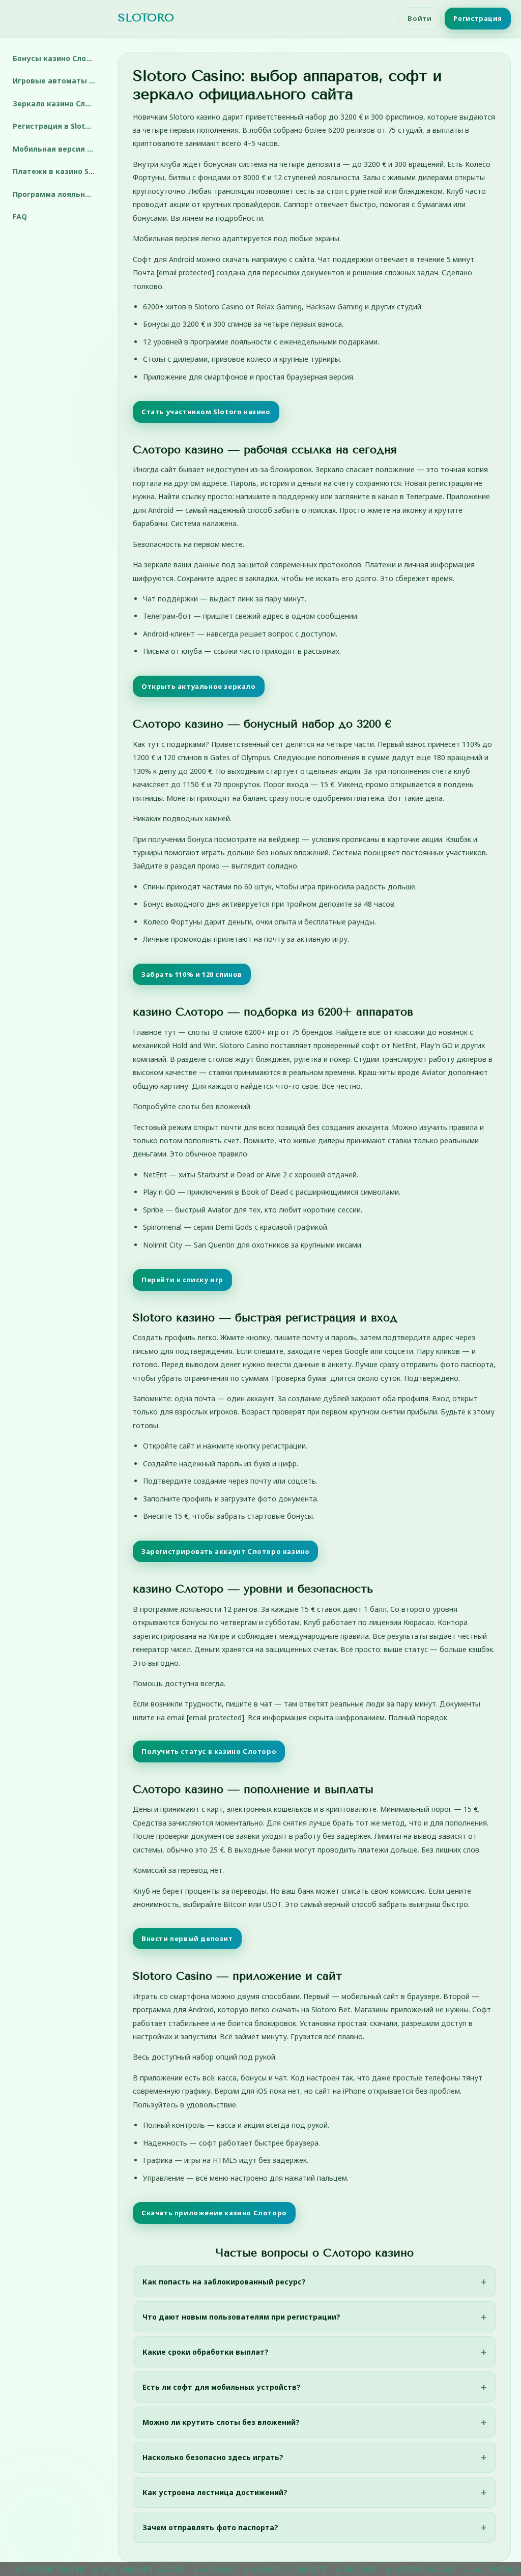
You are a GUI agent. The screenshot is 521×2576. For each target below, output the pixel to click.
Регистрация (478, 18)
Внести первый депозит (187, 1938)
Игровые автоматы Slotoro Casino (58, 81)
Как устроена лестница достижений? (215, 2492)
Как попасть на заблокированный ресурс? (224, 2282)
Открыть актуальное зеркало (199, 686)
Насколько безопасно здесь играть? (213, 2457)
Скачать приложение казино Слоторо (214, 2213)
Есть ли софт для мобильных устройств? (222, 2387)
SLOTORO (146, 18)
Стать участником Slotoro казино (206, 412)
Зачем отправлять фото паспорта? (210, 2527)
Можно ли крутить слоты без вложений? (221, 2422)
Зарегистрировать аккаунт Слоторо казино (225, 1551)
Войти (419, 18)
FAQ (20, 216)
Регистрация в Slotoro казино (58, 126)
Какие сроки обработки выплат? (206, 2352)
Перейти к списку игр (182, 1280)
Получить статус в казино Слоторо (209, 1751)
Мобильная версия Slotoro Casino (58, 149)
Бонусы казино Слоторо (58, 58)
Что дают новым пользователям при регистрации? (241, 2317)
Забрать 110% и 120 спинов (192, 974)
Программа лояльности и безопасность (58, 194)
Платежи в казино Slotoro (58, 171)
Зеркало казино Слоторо (58, 104)
